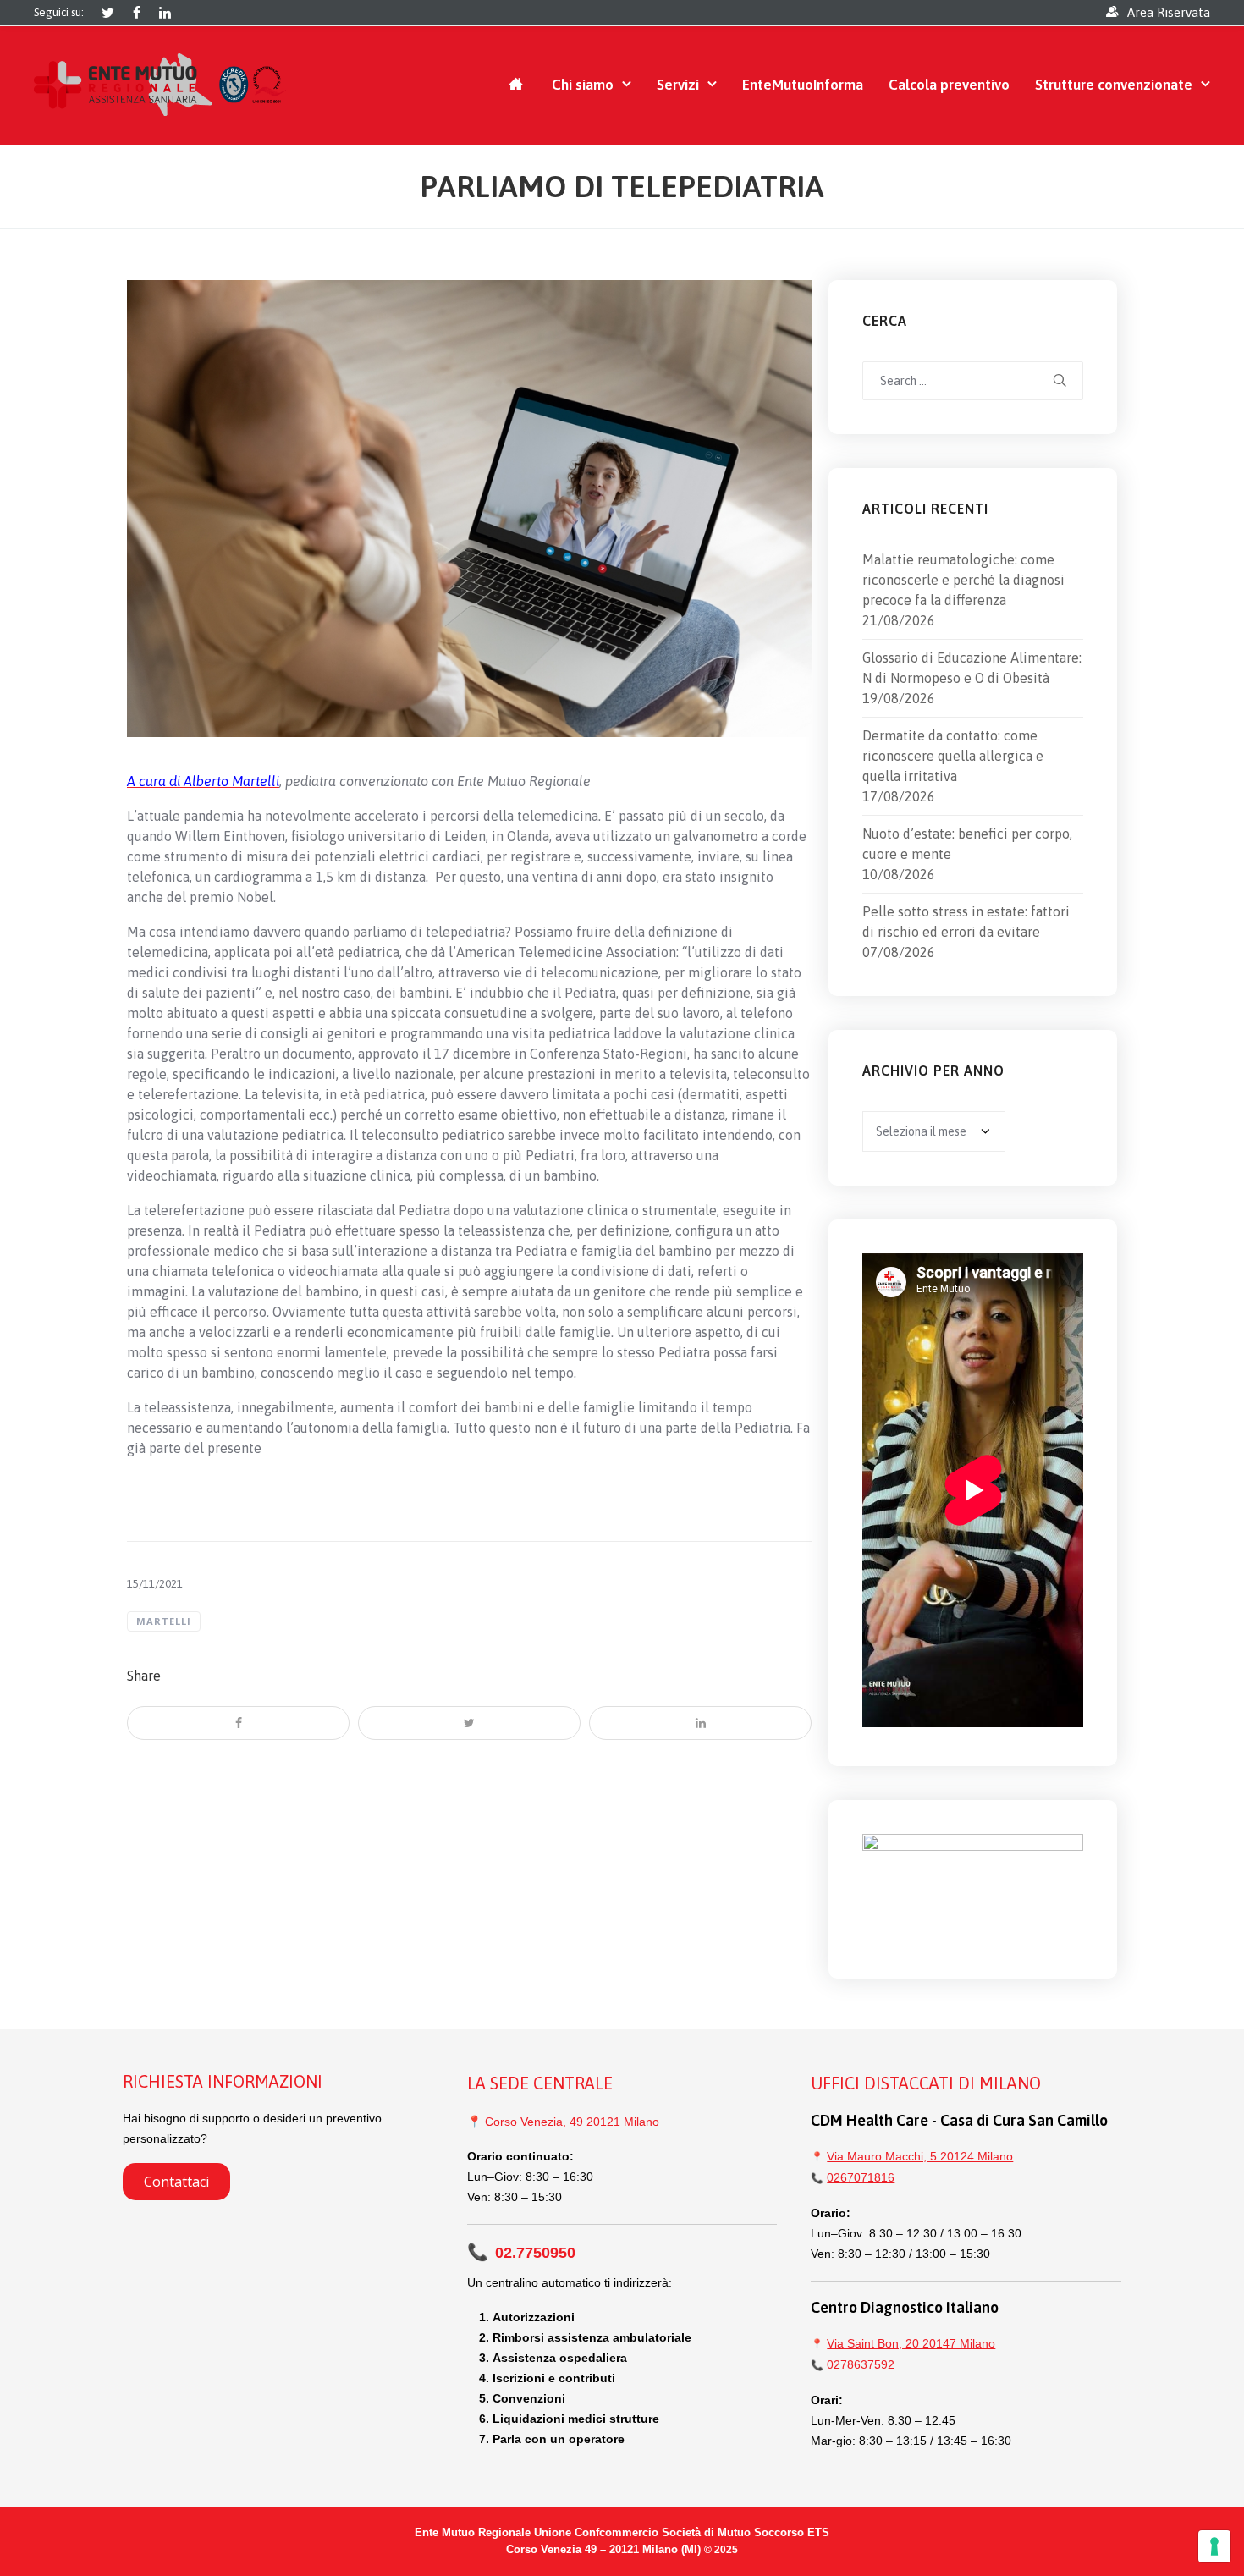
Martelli (164, 1621)
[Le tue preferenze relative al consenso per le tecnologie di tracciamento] (1214, 2546)
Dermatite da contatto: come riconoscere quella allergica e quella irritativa (953, 756)
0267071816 (861, 2177)
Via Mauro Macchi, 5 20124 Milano (920, 2156)
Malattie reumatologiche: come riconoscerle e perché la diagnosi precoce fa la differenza (963, 580)
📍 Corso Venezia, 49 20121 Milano (563, 2122)
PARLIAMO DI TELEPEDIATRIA (622, 186)
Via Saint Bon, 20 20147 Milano (911, 2343)
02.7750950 (521, 2253)
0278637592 (861, 2364)
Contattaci (176, 2182)
